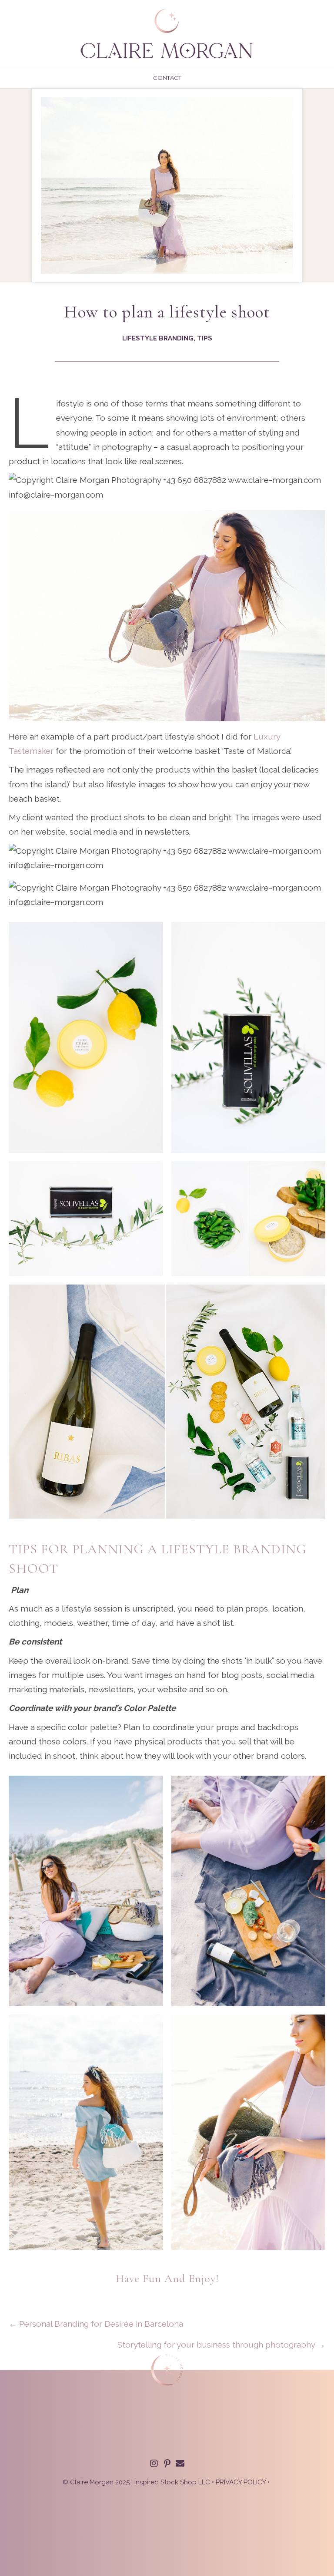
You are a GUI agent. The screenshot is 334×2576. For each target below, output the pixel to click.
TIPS (205, 338)
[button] (154, 2464)
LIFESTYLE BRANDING (158, 338)
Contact (167, 78)
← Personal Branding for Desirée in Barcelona (96, 2324)
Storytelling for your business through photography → (221, 2345)
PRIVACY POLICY (241, 2482)
